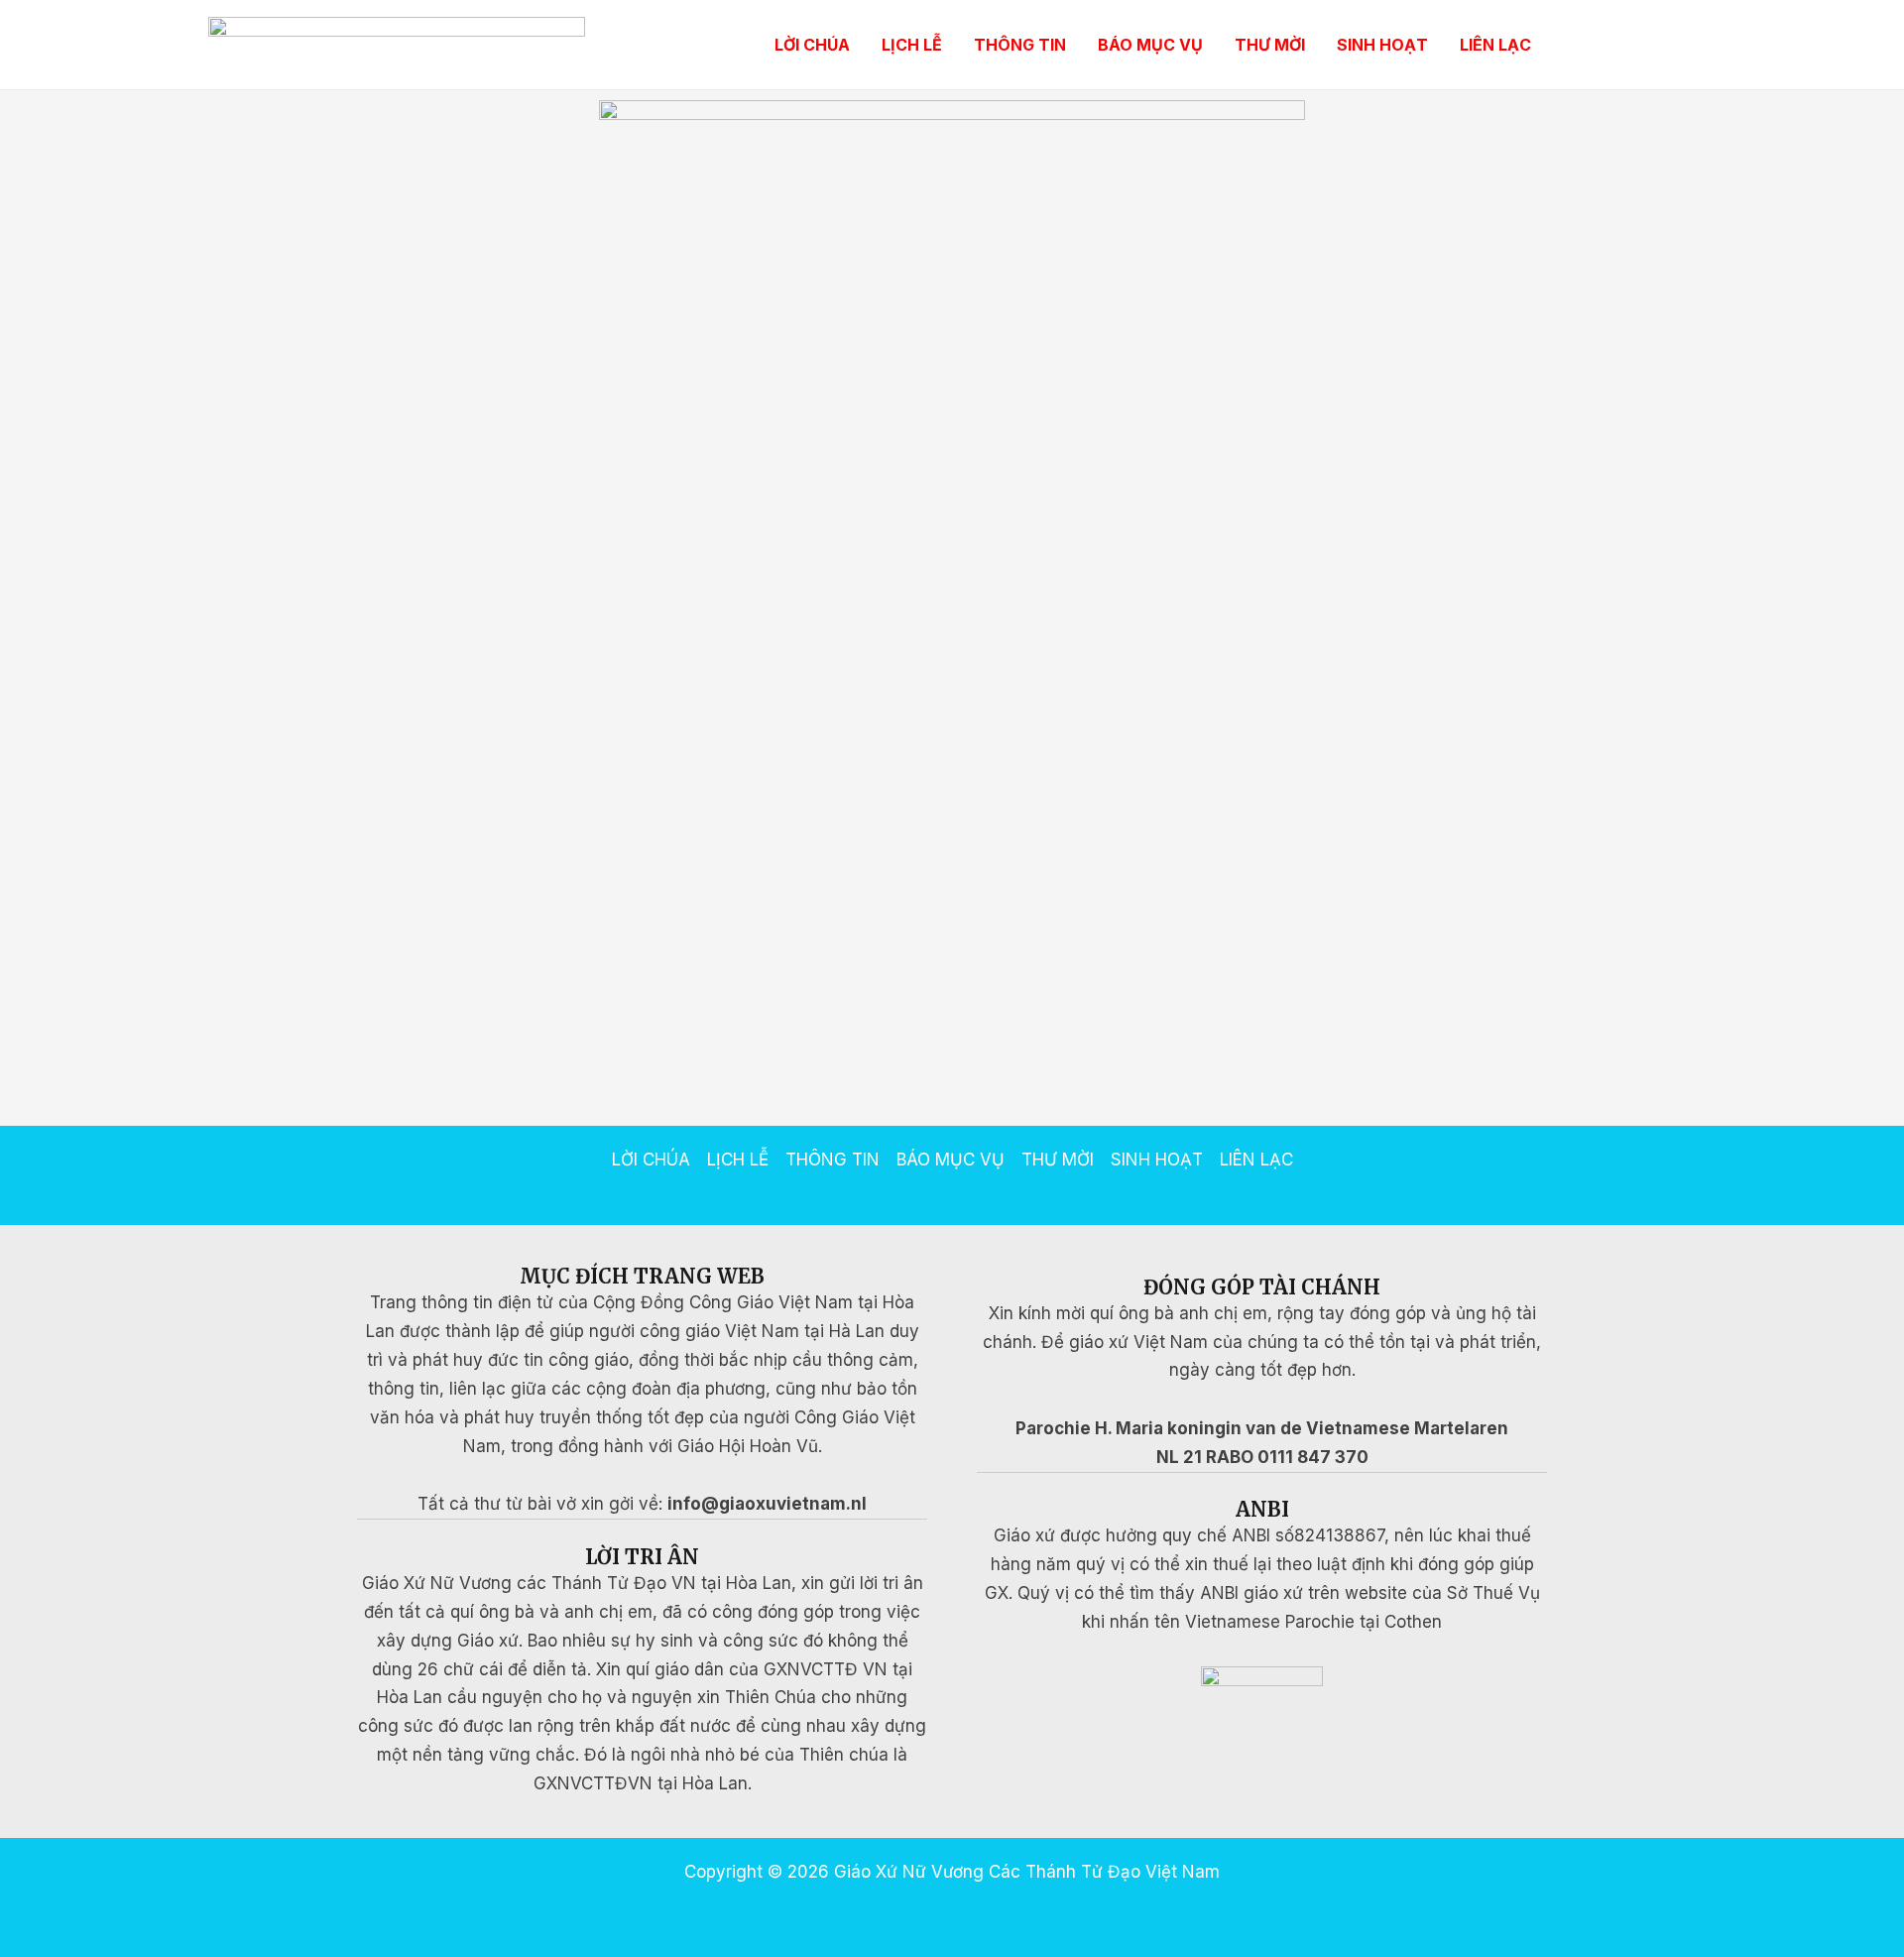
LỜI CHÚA (812, 45)
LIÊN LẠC (1495, 45)
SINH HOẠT (1382, 45)
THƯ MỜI (1270, 45)
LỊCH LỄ (912, 45)
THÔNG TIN (1020, 45)
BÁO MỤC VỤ (1150, 45)
